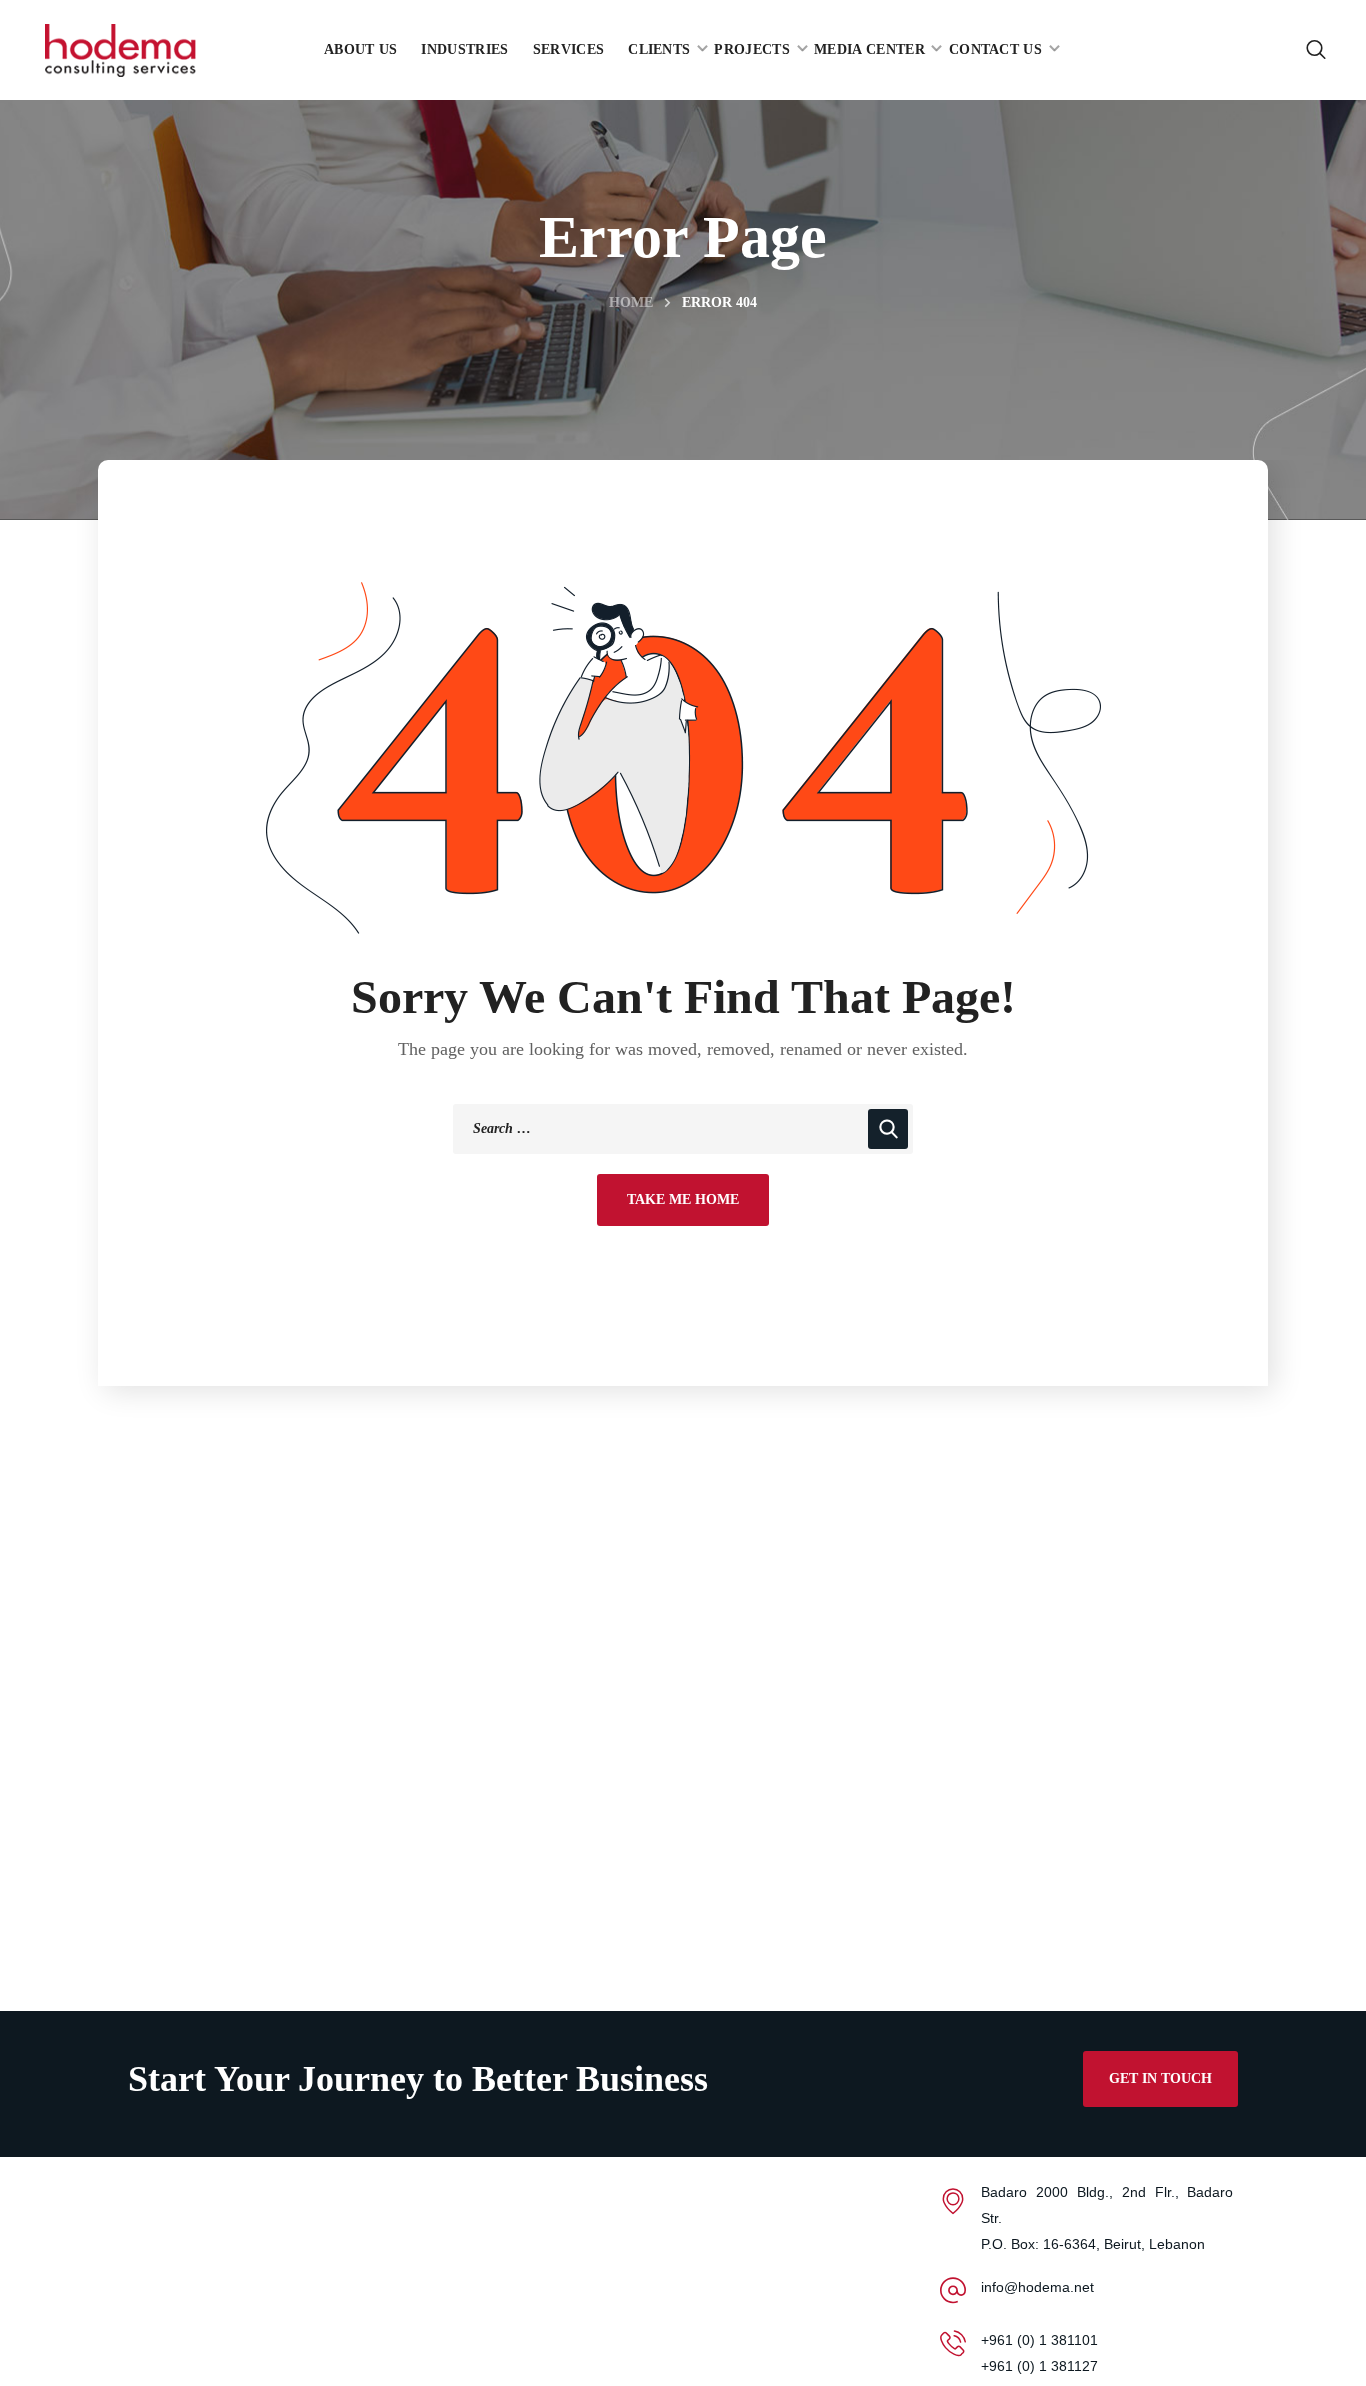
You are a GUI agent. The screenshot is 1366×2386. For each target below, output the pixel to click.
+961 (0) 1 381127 (1039, 2366)
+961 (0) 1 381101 (1039, 2340)
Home (631, 302)
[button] (1316, 50)
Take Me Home (683, 1199)
